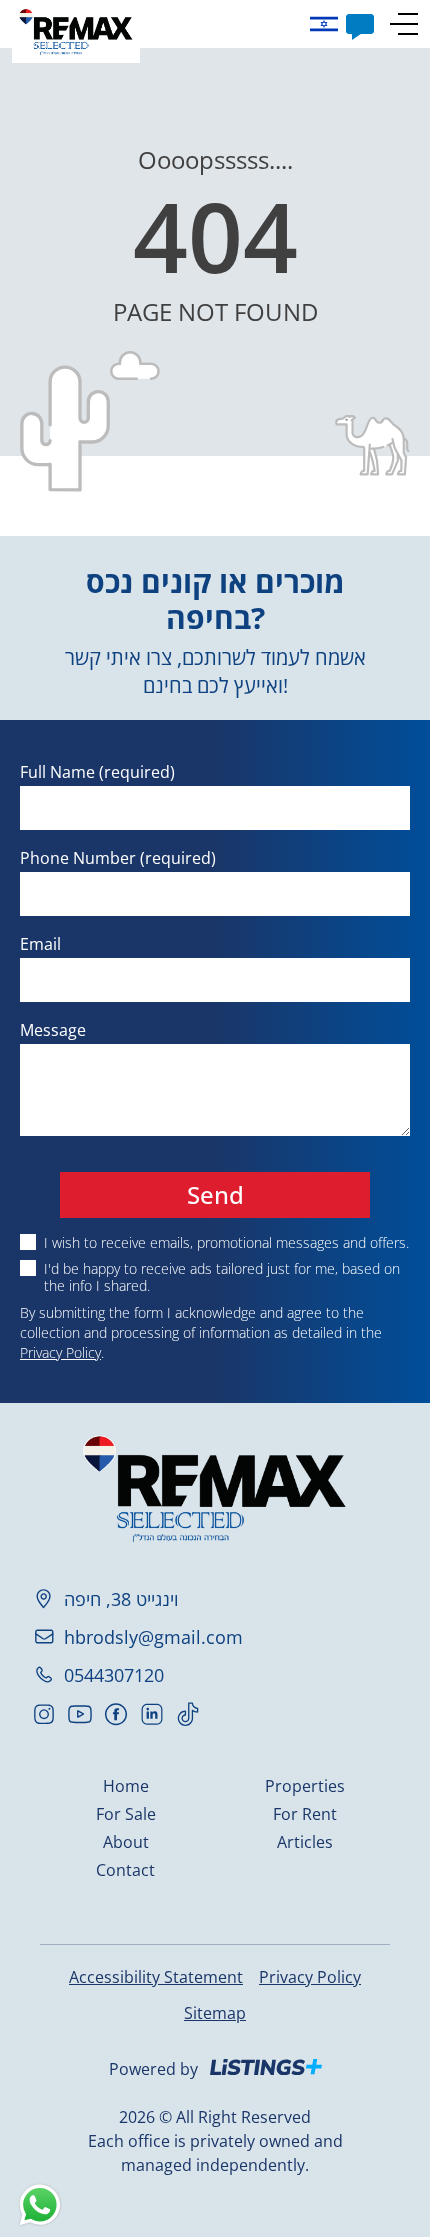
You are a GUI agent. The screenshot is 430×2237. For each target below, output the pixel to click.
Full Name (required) (97, 772)
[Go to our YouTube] (80, 1714)
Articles (305, 1842)
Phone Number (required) (118, 858)
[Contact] (360, 24)
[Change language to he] (328, 24)
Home (126, 1786)
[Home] (76, 31)
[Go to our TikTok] (188, 1714)
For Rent (305, 1814)
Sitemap (215, 2013)
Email (40, 944)
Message (53, 1030)
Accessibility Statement (156, 1977)
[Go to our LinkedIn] (152, 1714)
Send (215, 1194)
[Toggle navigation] (404, 24)
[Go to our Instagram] (44, 1714)
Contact (125, 1870)
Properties (305, 1786)
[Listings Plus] (266, 2067)
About (126, 1842)
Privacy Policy (60, 1352)
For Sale (126, 1814)
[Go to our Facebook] (116, 1714)
